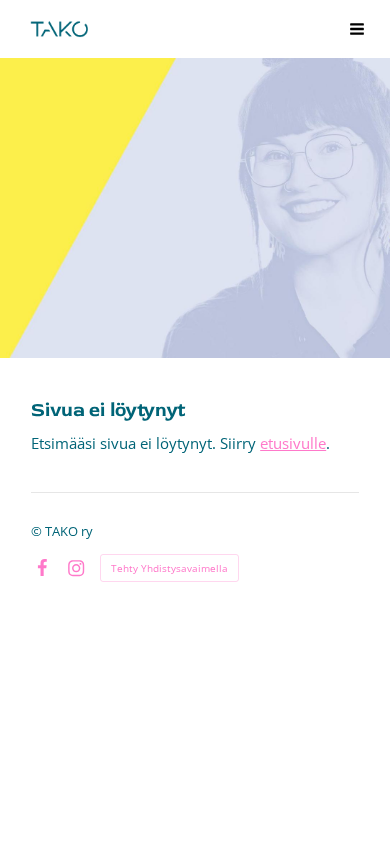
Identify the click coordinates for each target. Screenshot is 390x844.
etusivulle (293, 443)
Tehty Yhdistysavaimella (169, 568)
